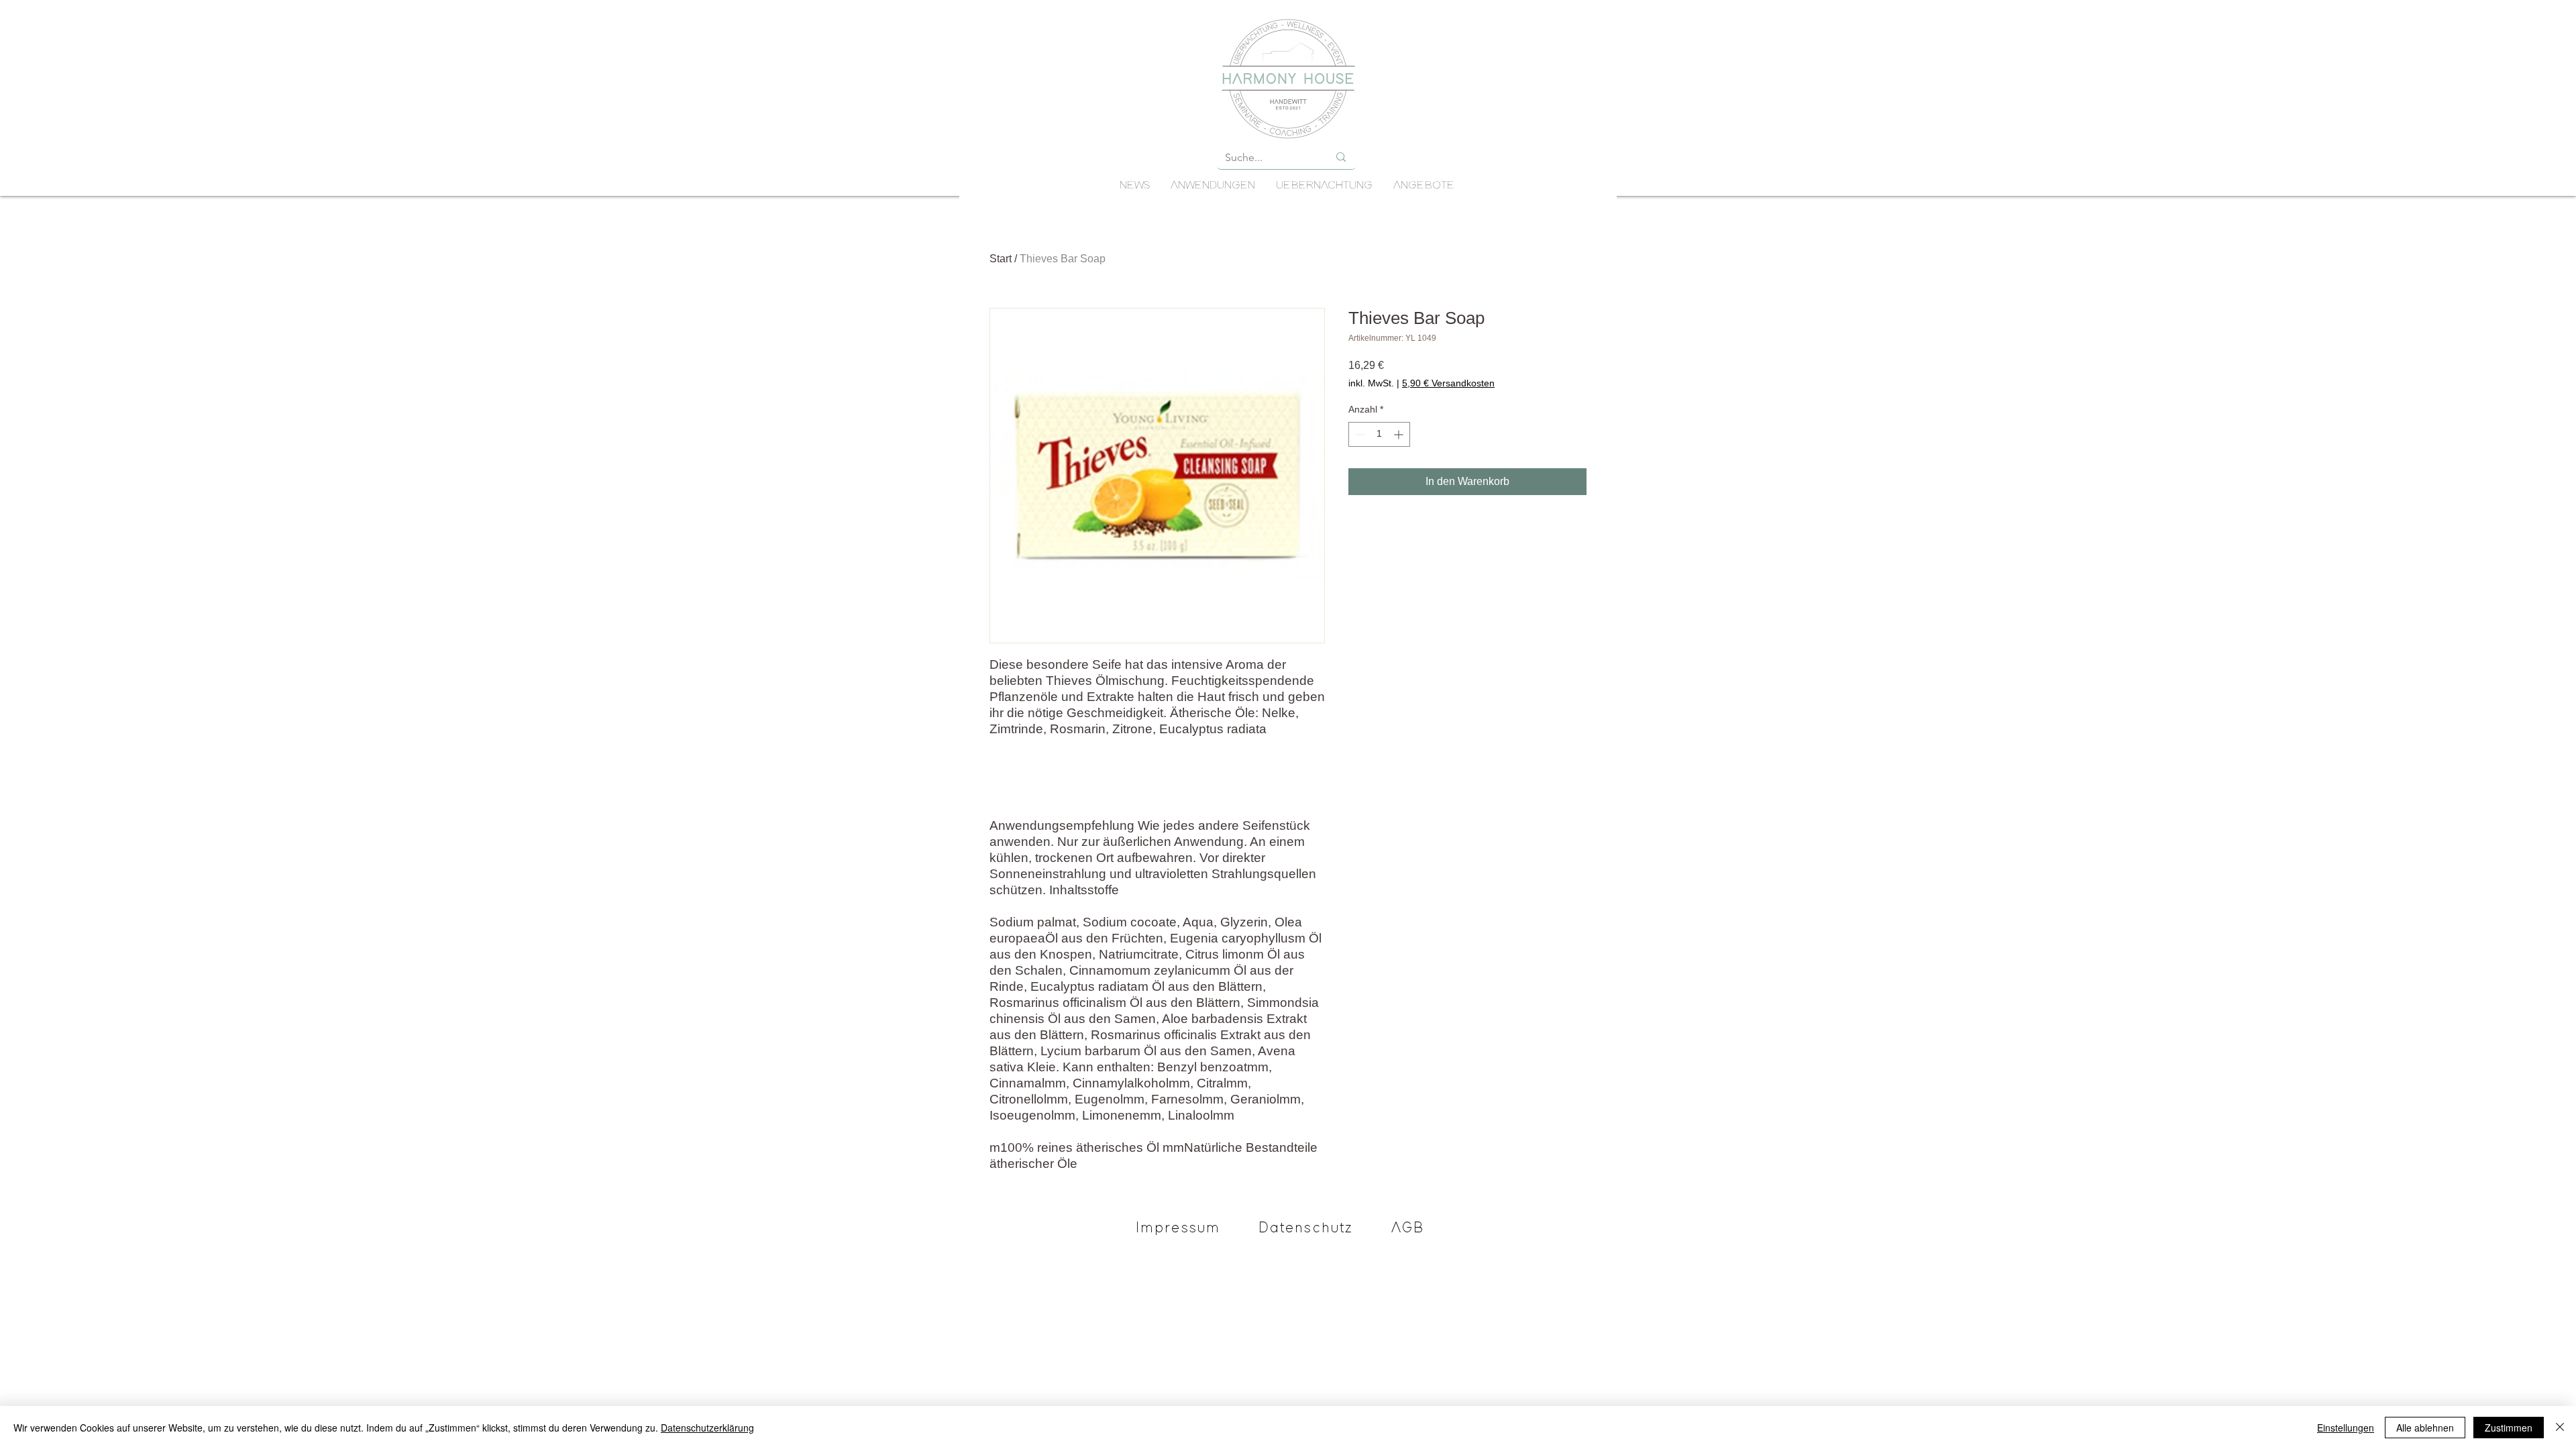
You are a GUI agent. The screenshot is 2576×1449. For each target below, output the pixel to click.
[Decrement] (1359, 434)
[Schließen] (2560, 1428)
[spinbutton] (1379, 434)
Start (1001, 259)
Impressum (1178, 1228)
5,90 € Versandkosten (1448, 383)
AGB (1408, 1228)
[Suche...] (1341, 157)
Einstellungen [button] (2346, 1428)
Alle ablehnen (2425, 1428)
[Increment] (1400, 434)
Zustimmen (2509, 1428)
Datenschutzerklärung (707, 1428)
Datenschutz (1306, 1228)
